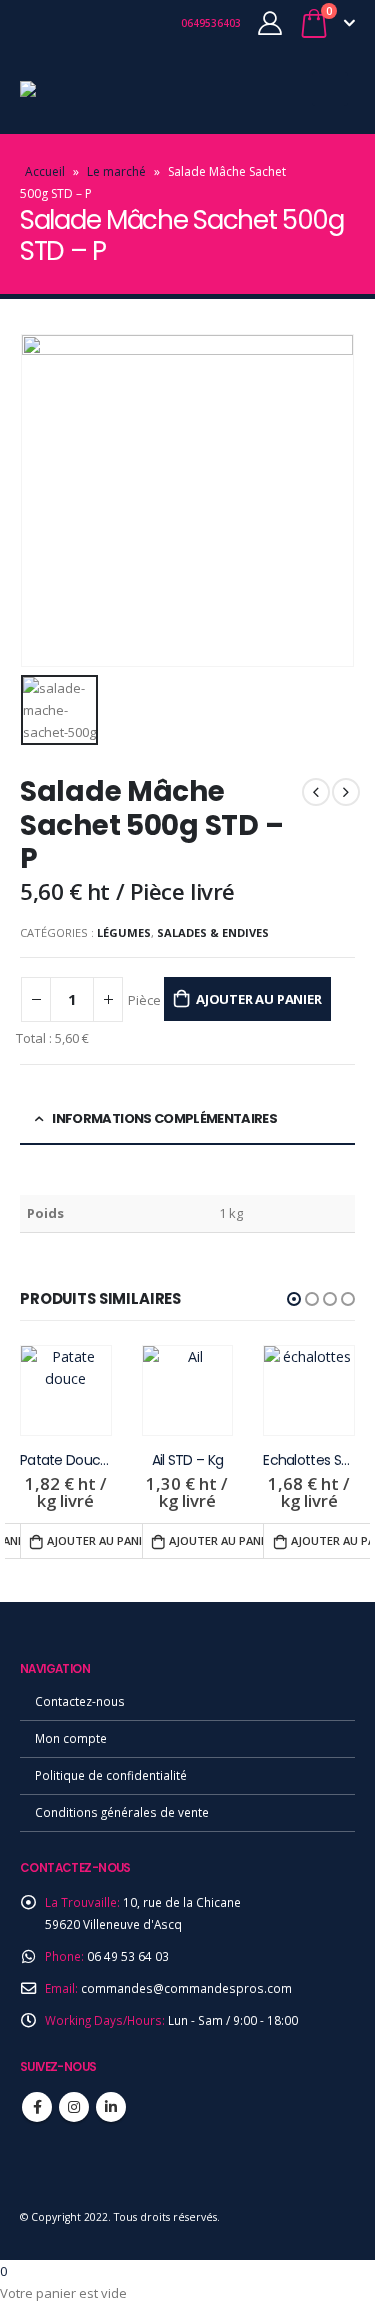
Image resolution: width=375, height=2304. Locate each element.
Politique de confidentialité (111, 1775)
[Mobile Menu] (330, 89)
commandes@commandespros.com (186, 1988)
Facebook (37, 2107)
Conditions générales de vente (122, 1812)
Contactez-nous (80, 1701)
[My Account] (270, 23)
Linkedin (111, 2107)
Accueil (45, 171)
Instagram (74, 2107)
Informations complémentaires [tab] (164, 1118)
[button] (294, 1299)
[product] (66, 1391)
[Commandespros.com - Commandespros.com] (75, 89)
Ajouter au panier (259, 999)
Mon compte (71, 1738)
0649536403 (209, 23)
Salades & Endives (213, 932)
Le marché (116, 171)
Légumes (124, 932)
